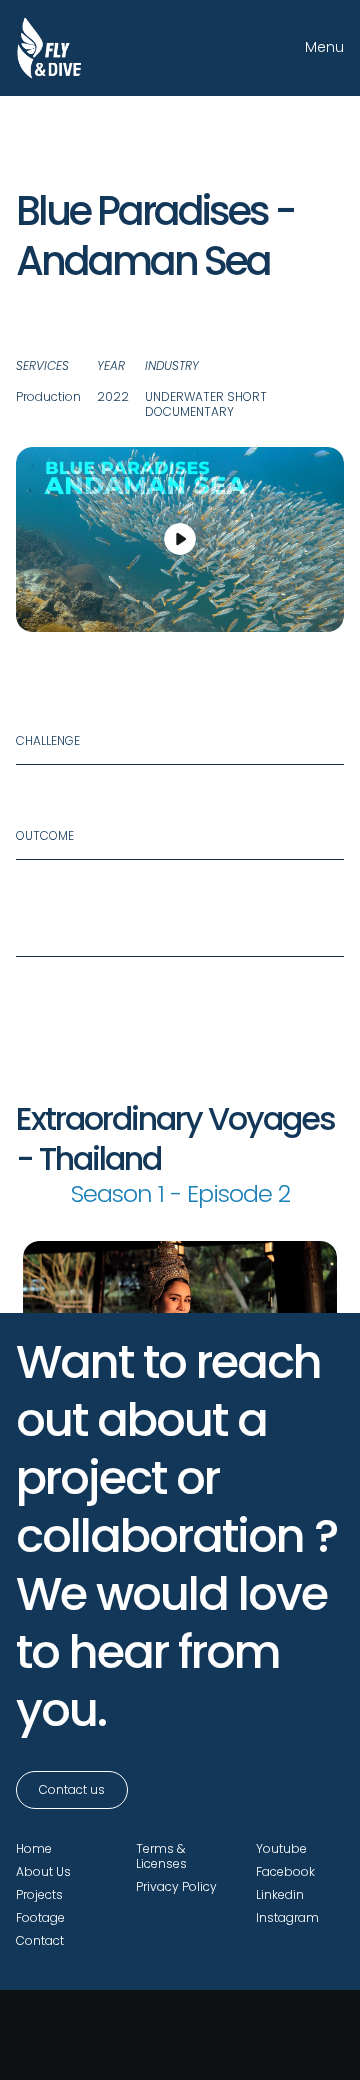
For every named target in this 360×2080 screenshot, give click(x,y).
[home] (50, 48)
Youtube (281, 1848)
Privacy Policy (176, 1886)
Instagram (287, 1917)
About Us (43, 1871)
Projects (39, 1894)
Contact (40, 1940)
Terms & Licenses (161, 1856)
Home (34, 1848)
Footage (40, 1917)
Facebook (285, 1871)
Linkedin (280, 1894)
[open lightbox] (180, 539)
